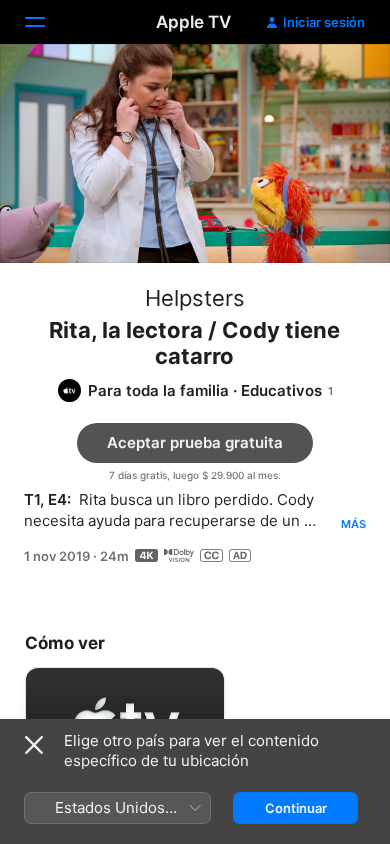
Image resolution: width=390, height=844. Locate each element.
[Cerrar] (34, 745)
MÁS (353, 524)
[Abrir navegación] (47, 22)
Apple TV (193, 22)
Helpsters (195, 298)
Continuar (296, 808)
